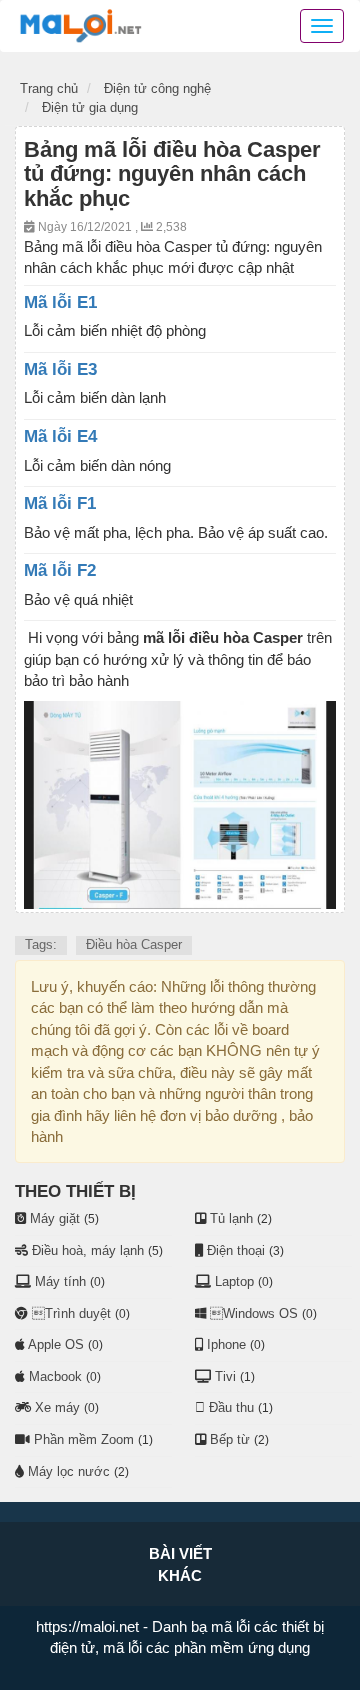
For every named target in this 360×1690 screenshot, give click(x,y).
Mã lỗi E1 (60, 302)
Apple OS (56, 1344)
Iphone (226, 1344)
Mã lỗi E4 (60, 436)
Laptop (234, 1281)
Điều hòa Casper (134, 944)
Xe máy (57, 1407)
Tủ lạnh (231, 1218)
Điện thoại (236, 1250)
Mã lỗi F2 (60, 570)
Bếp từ (230, 1439)
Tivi (225, 1376)
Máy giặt (55, 1218)
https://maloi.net (87, 1626)
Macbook (55, 1376)
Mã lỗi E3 (60, 369)
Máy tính (60, 1281)
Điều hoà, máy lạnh (88, 1250)
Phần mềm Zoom (84, 1439)
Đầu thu (231, 1407)
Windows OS (254, 1313)
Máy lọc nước (69, 1471)
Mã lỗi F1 (60, 503)
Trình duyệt (71, 1313)
